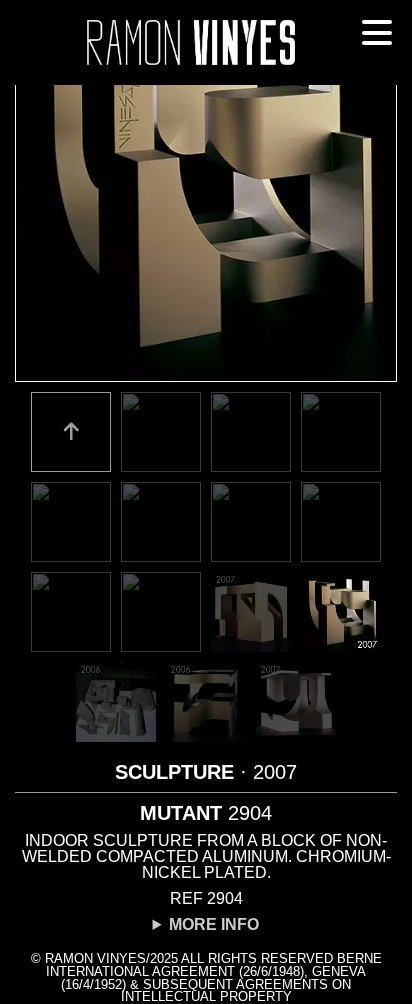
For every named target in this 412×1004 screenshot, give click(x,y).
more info (214, 925)
